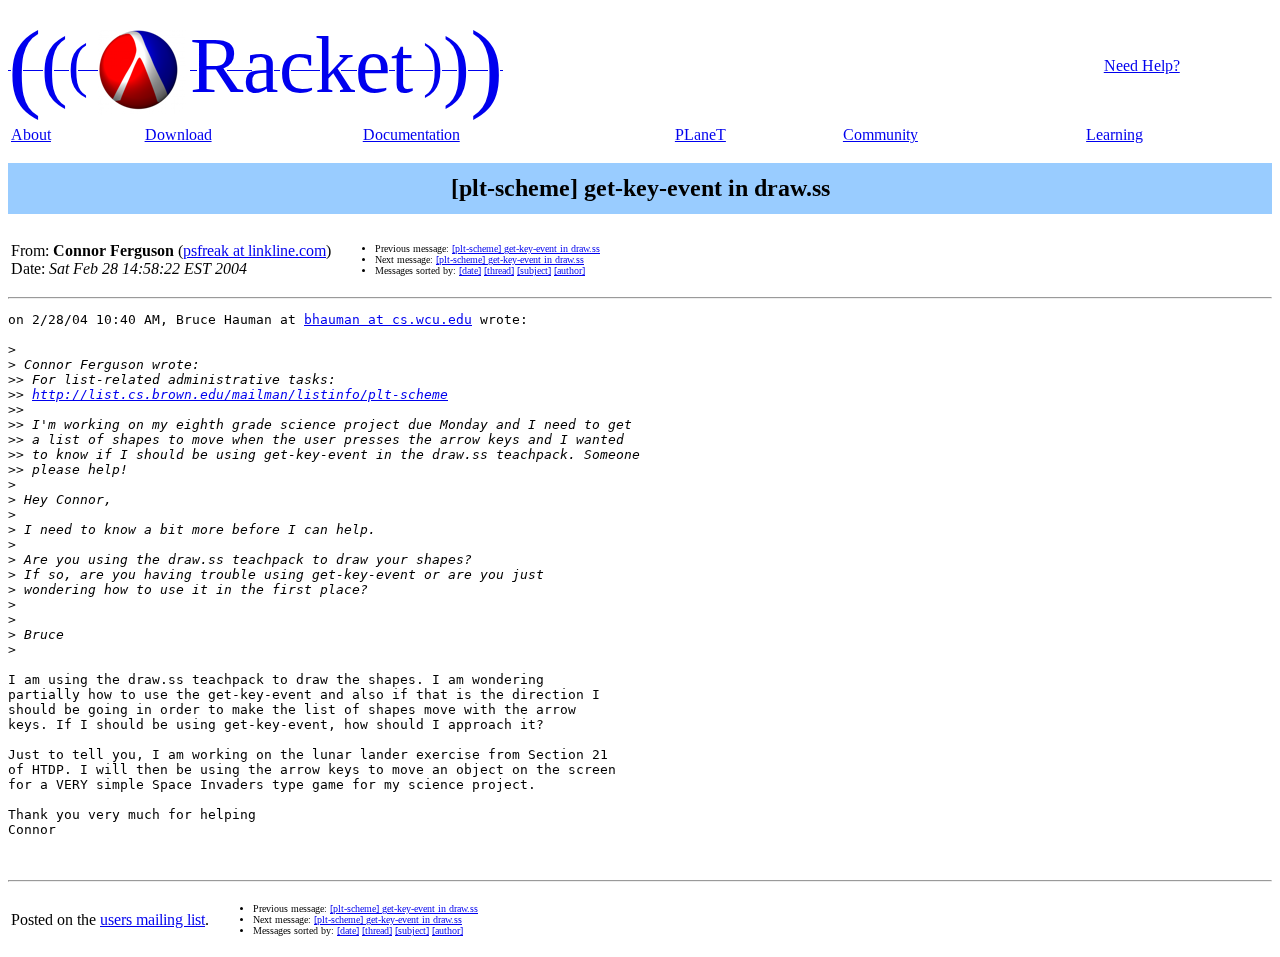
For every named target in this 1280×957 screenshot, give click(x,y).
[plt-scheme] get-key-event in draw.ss (526, 248)
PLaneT (700, 134)
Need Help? (1142, 65)
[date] (470, 270)
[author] (569, 270)
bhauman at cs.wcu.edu (388, 319)
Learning (1114, 134)
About (31, 134)
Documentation (411, 134)
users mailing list (152, 919)
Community (880, 134)
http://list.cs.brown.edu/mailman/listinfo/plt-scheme (240, 394)
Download (178, 134)
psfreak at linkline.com (254, 250)
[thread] (499, 270)
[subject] (534, 270)
